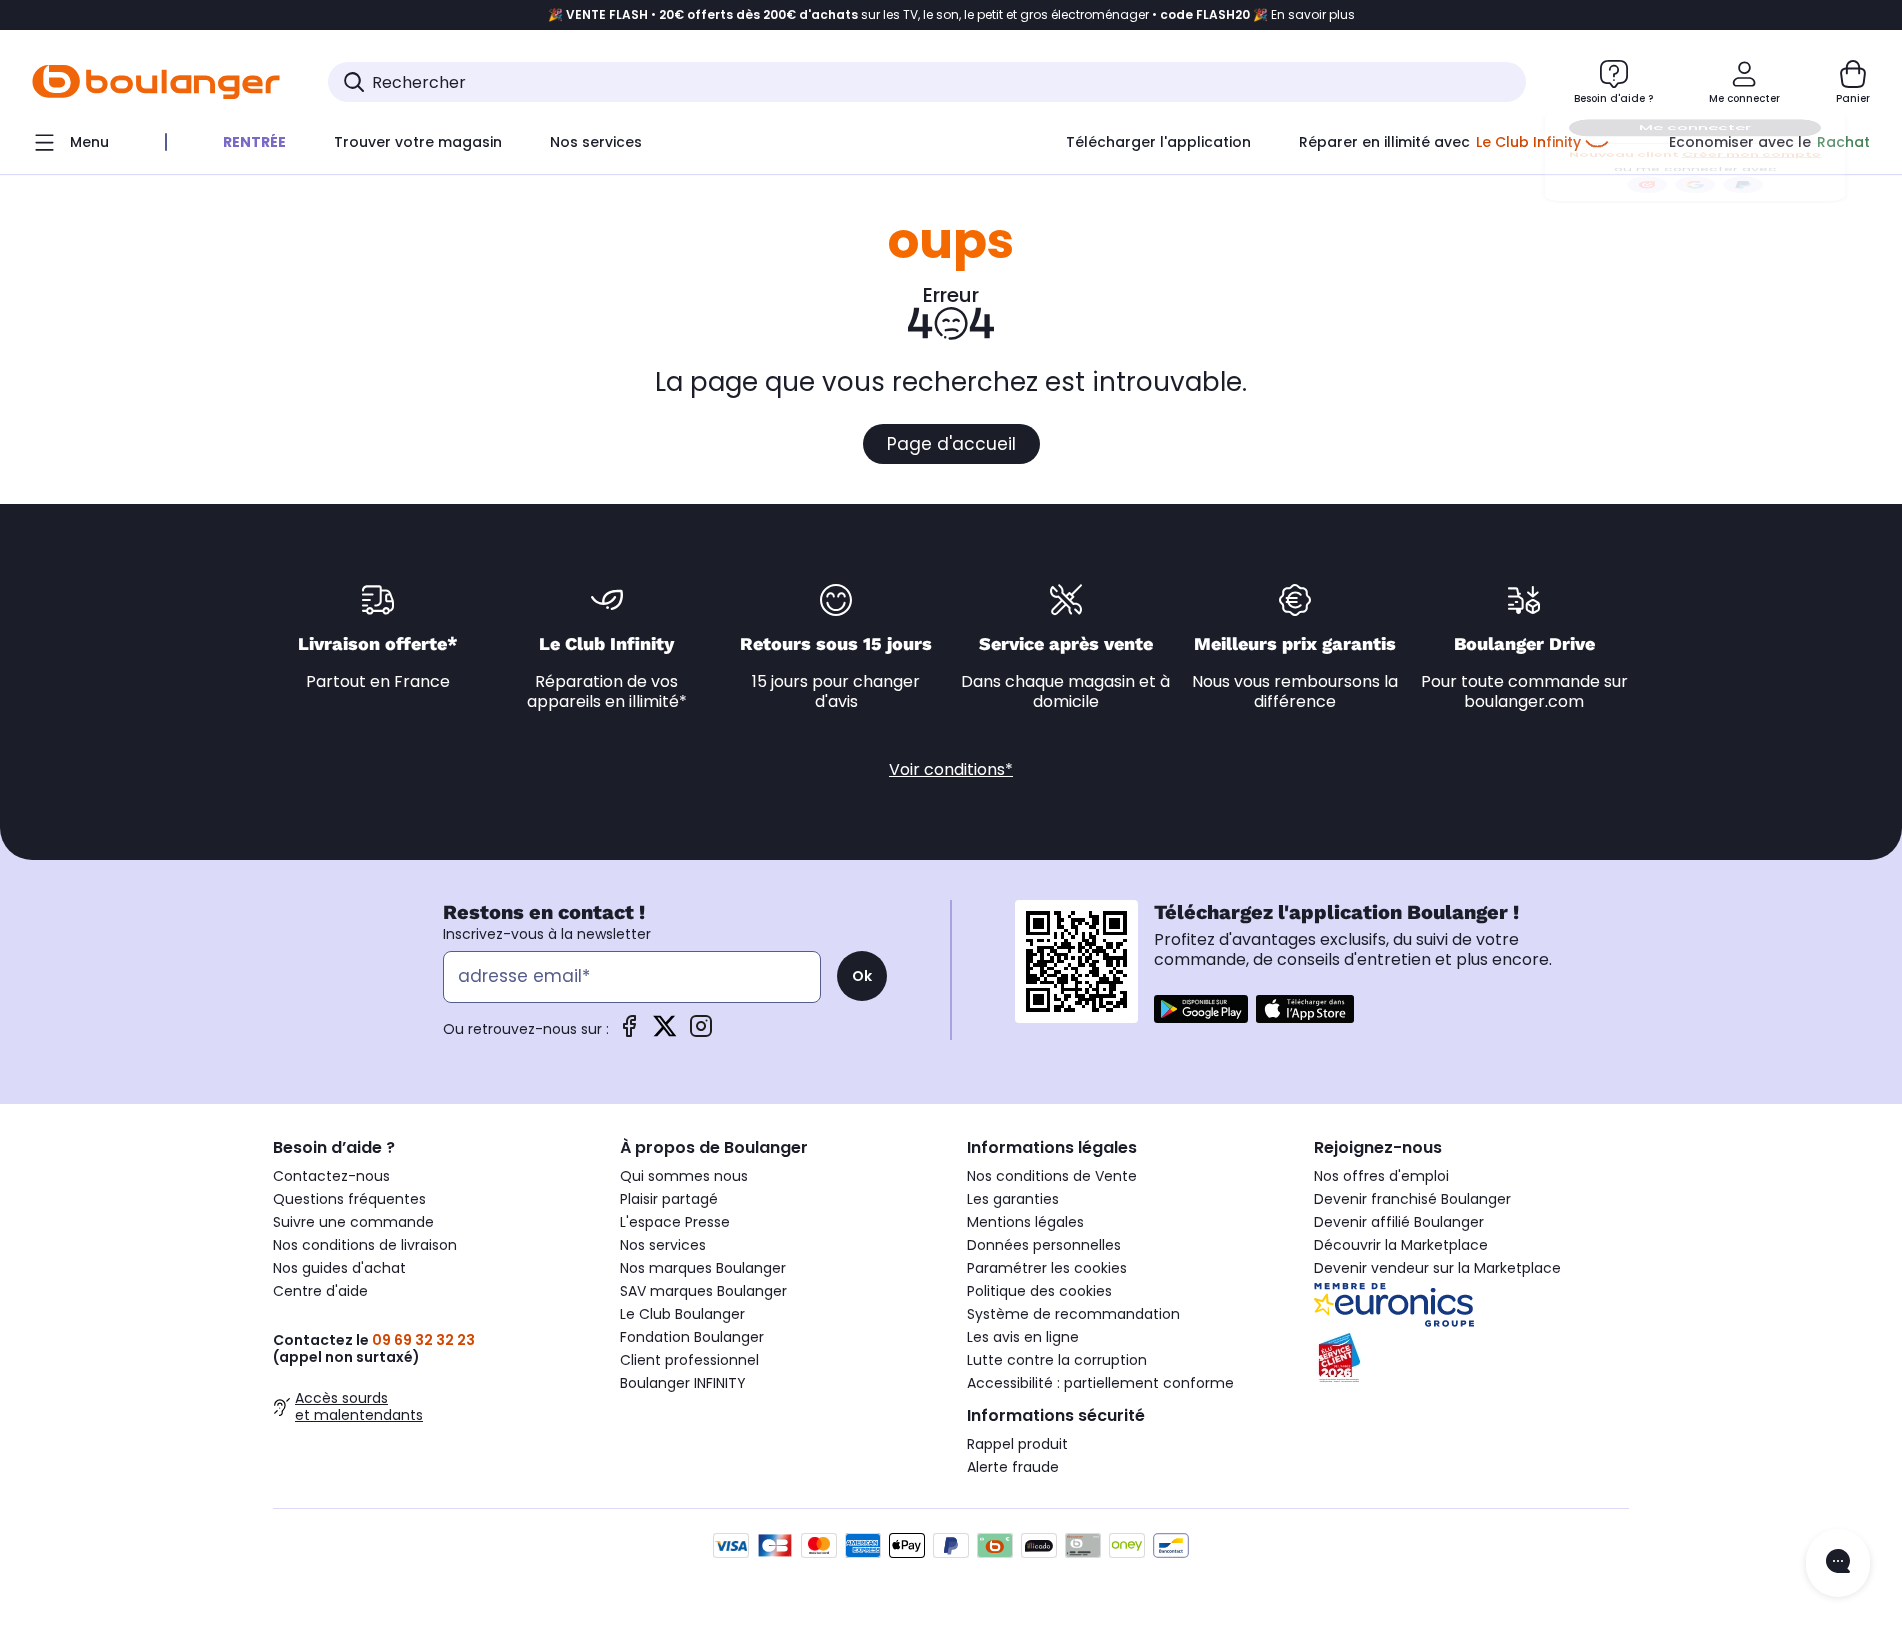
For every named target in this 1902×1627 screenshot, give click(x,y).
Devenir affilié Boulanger (1399, 1222)
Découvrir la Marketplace (1401, 1245)
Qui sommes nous (684, 1176)
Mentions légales (1025, 1222)
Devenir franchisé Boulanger (1412, 1199)
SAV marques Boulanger (703, 1291)
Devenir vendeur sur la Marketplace (1437, 1268)
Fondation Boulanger (692, 1337)
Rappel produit (1017, 1444)
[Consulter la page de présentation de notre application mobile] (1201, 1009)
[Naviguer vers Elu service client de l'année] (1471, 1358)
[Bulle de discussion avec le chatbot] (1838, 1563)
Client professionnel (689, 1360)
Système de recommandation (1073, 1314)
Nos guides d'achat (339, 1268)
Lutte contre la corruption (1057, 1360)
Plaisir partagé (669, 1199)
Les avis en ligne (1023, 1337)
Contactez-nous (331, 1176)
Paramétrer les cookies (1047, 1268)
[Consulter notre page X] (665, 1032)
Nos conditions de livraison (365, 1245)
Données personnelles (1044, 1245)
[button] (338, 183)
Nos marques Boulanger (703, 1268)
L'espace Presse (675, 1222)
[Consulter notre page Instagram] (701, 1032)
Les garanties (1013, 1199)
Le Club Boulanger (682, 1314)
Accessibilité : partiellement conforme (1100, 1383)
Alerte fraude (1013, 1467)
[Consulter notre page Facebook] (629, 1032)
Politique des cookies (1039, 1291)
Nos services (663, 1245)
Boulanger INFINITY (683, 1383)
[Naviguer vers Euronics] (1471, 1305)
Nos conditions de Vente (1052, 1176)
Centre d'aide (320, 1291)
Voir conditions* (951, 769)
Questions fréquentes (349, 1199)
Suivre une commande (353, 1222)
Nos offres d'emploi (1381, 1176)
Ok (862, 976)
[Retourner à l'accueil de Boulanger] (156, 82)
